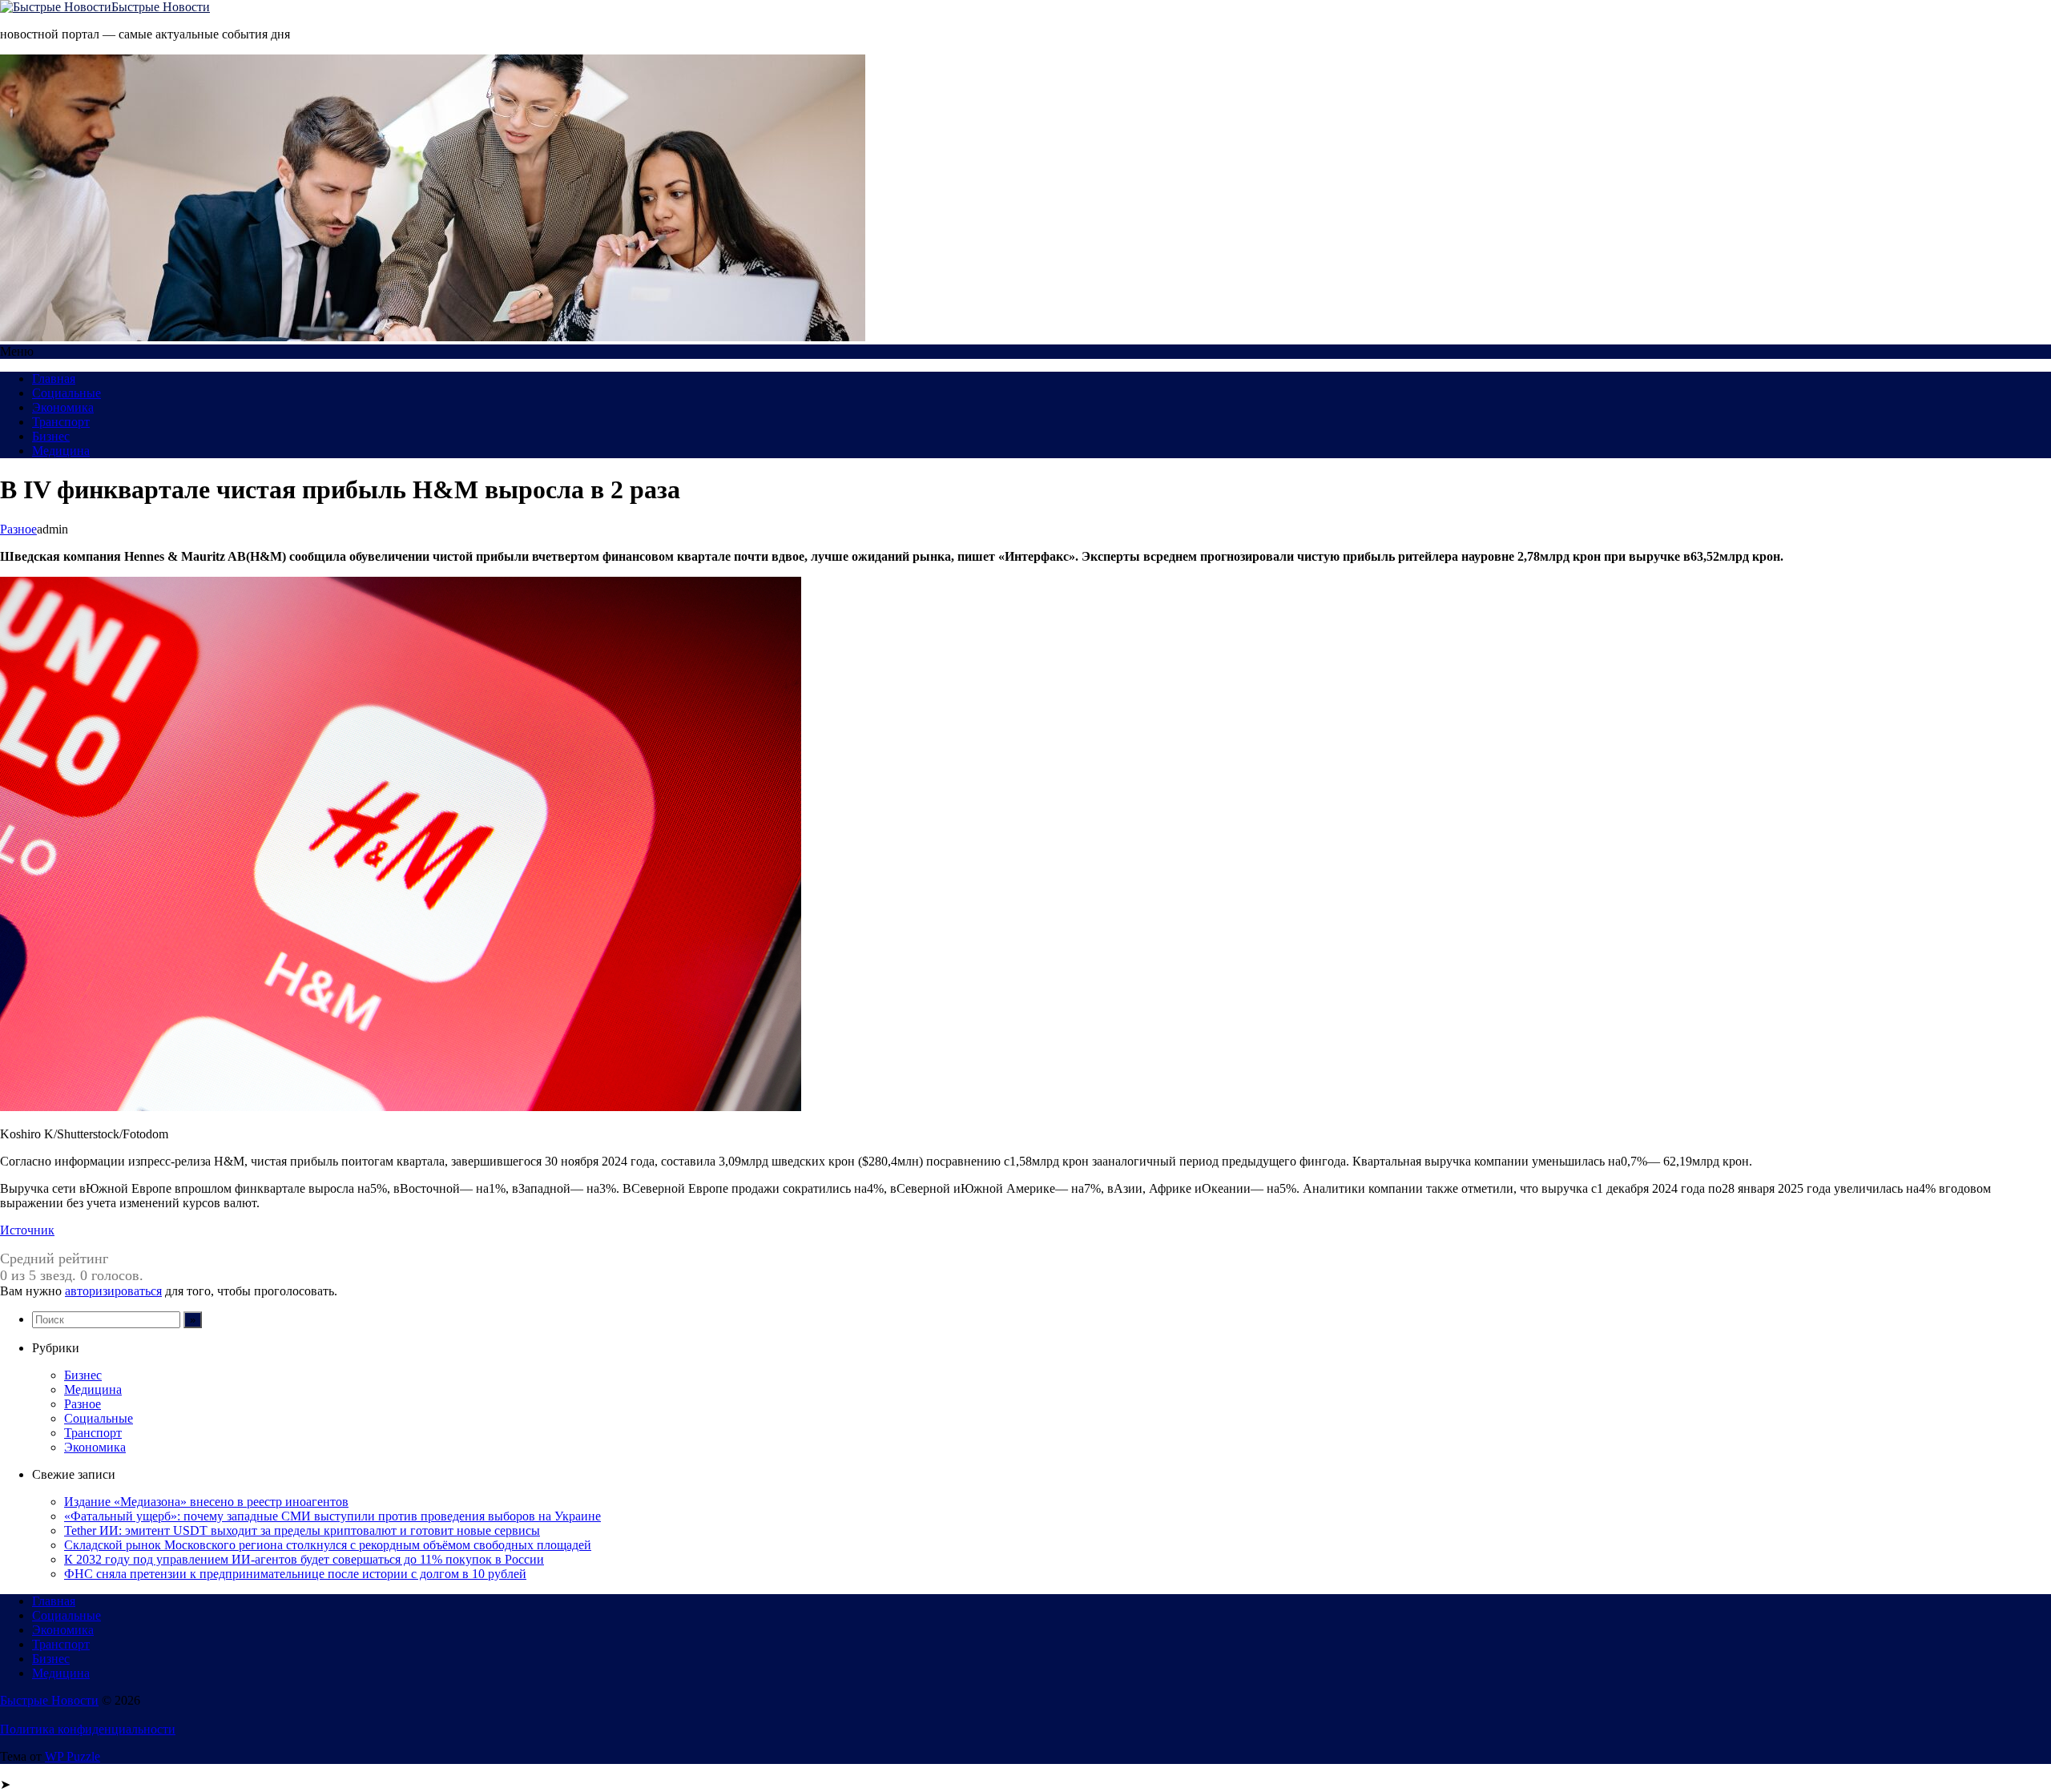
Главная (54, 379)
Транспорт (61, 422)
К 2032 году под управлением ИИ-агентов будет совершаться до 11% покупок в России (304, 1559)
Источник (27, 1230)
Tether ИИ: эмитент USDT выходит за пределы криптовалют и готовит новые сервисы (302, 1530)
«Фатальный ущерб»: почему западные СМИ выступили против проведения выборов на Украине (332, 1516)
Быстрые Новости (161, 7)
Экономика (63, 407)
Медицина (61, 451)
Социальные (66, 393)
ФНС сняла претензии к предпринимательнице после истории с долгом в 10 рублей (295, 1574)
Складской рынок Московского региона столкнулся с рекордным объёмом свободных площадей (328, 1545)
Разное (18, 529)
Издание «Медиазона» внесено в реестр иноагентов (206, 1502)
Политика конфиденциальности (88, 1729)
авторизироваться (113, 1291)
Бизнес (51, 436)
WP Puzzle (73, 1756)
